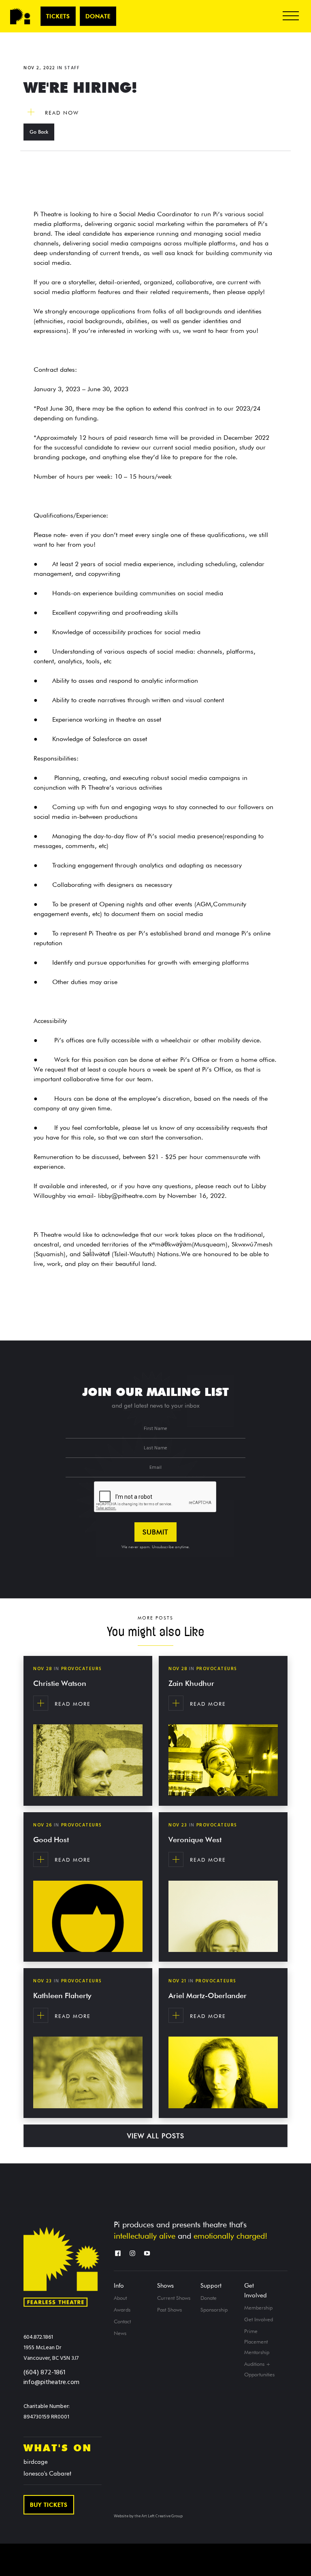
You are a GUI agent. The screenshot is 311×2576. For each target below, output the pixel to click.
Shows (165, 2286)
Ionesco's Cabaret (47, 2474)
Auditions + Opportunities (259, 2369)
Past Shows (169, 2310)
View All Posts (156, 2136)
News (120, 2333)
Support (211, 2286)
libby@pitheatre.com (127, 1196)
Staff (72, 68)
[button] (291, 16)
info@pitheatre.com (51, 2382)
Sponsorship (214, 2310)
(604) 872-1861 (44, 2373)
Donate (98, 16)
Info (119, 2286)
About (120, 2298)
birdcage (36, 2462)
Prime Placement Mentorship (257, 2342)
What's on (58, 2448)
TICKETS (58, 16)
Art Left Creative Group (162, 2516)
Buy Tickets (49, 2505)
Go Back (39, 132)
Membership (258, 2308)
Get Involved (256, 2290)
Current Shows (174, 2298)
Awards (122, 2310)
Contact (122, 2321)
